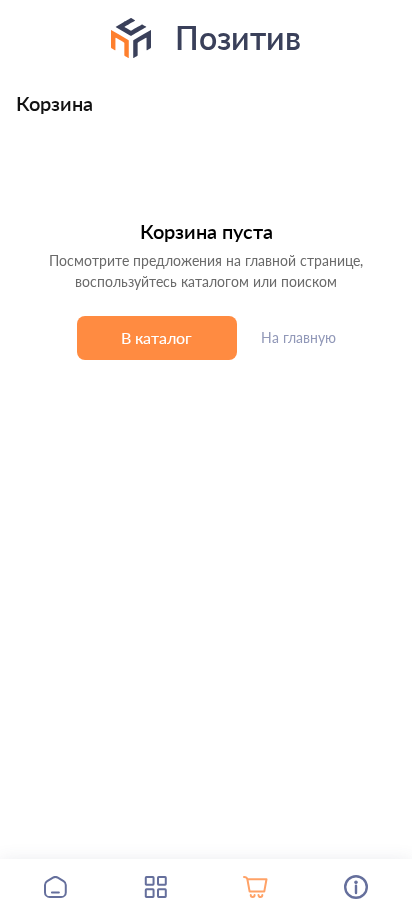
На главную (298, 338)
